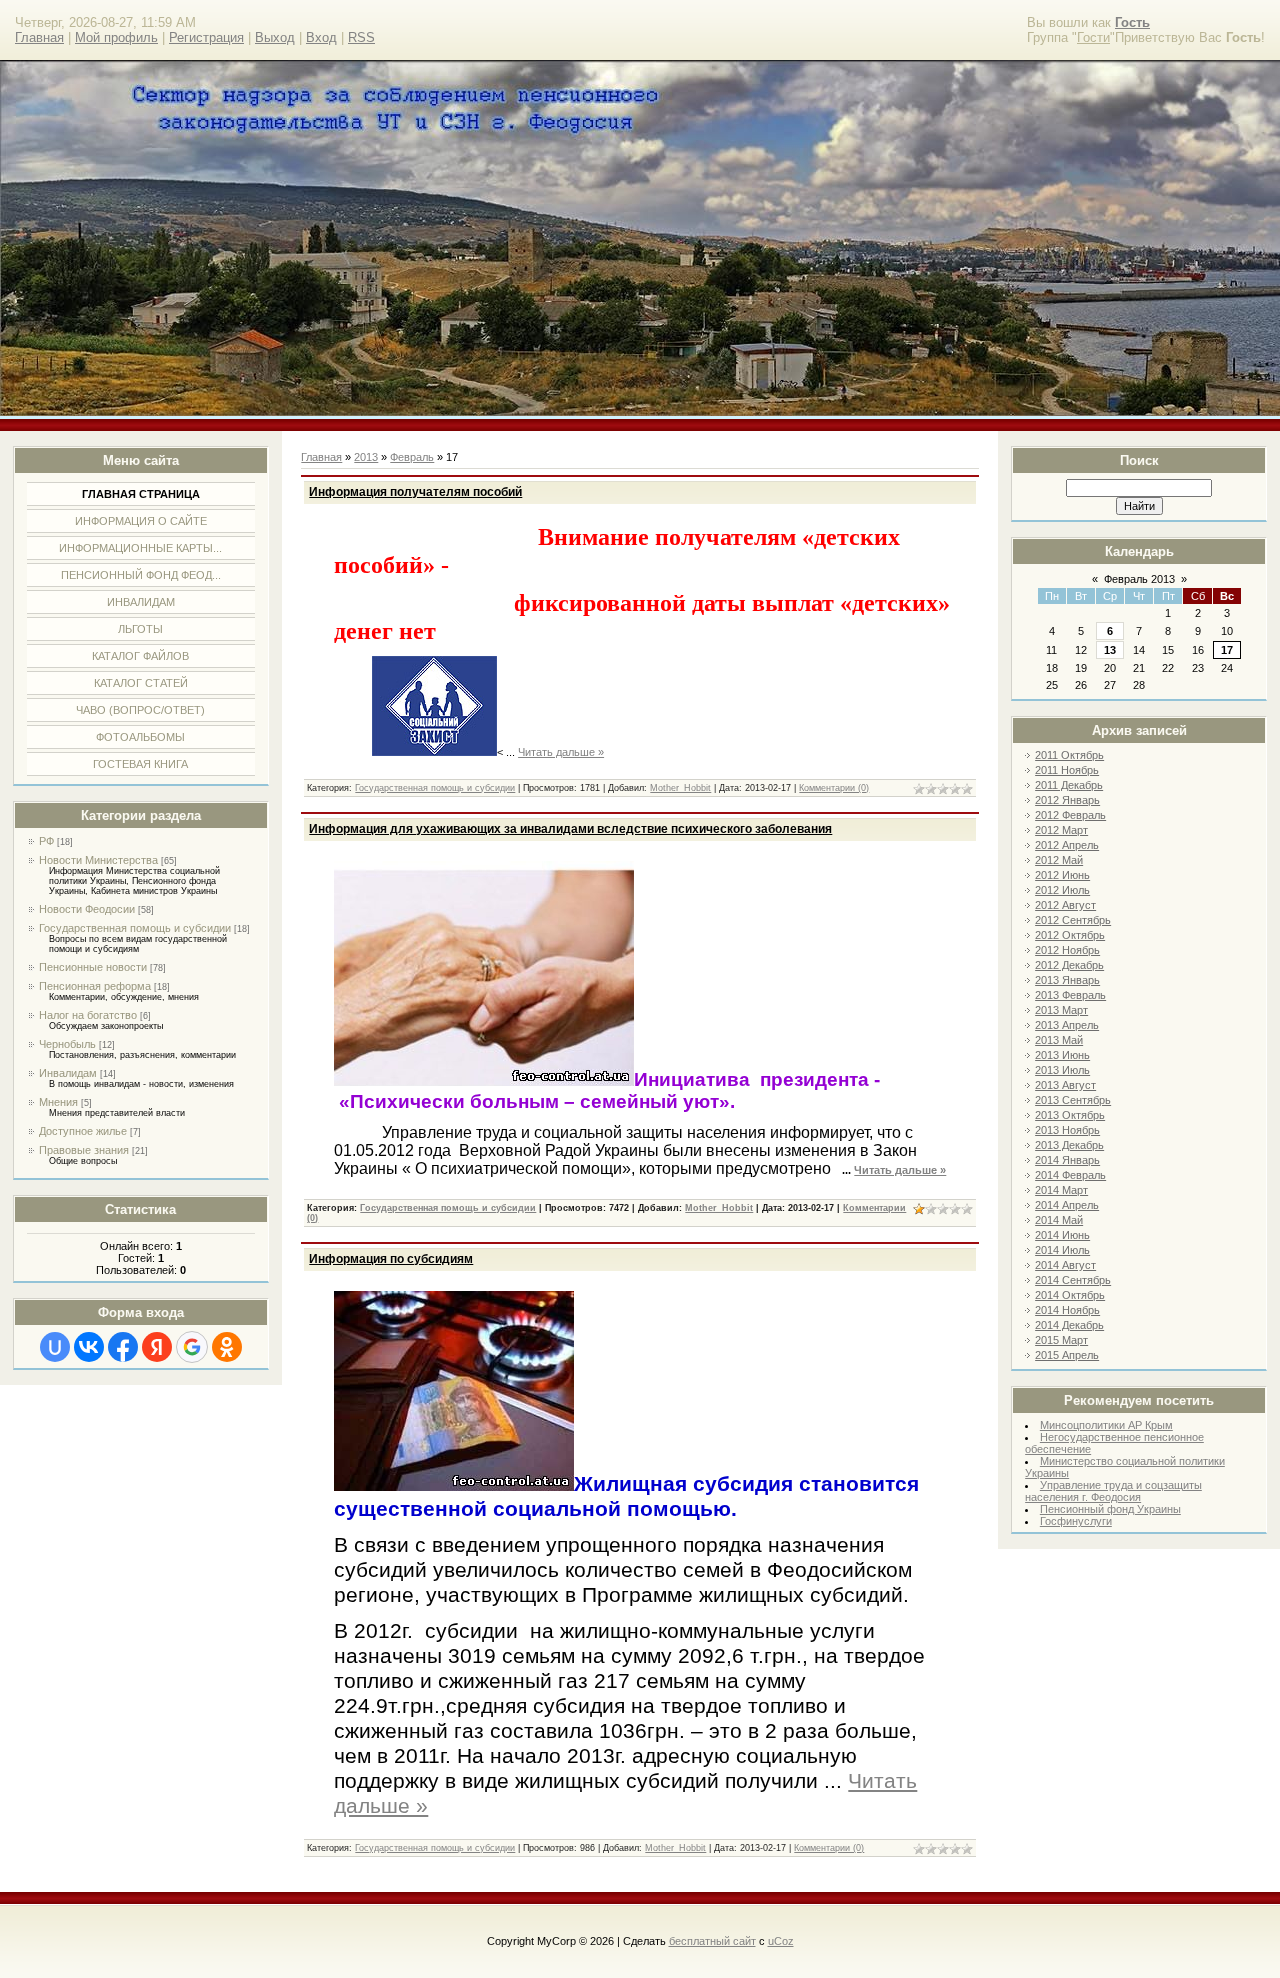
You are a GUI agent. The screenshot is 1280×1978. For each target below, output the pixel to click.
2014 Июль (1062, 1250)
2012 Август (1065, 905)
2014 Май (1059, 1220)
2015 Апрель (1067, 1355)
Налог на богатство (88, 1015)
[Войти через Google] (192, 1347)
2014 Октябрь (1070, 1295)
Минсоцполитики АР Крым (1106, 1425)
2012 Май (1059, 860)
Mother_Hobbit (680, 788)
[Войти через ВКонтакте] (89, 1347)
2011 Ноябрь (1067, 770)
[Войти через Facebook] (123, 1347)
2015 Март (1061, 1340)
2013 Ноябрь (1067, 1130)
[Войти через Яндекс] (157, 1347)
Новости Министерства (98, 860)
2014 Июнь (1062, 1235)
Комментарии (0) (834, 788)
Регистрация (206, 37)
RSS (361, 37)
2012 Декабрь (1069, 965)
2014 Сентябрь (1073, 1280)
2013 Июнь (1062, 1055)
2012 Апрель (1067, 845)
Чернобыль (67, 1044)
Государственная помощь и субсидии (135, 928)
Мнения (58, 1102)
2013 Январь (1067, 980)
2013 (366, 457)
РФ (46, 841)
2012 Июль (1062, 890)
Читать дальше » (561, 752)
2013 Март (1061, 1010)
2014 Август (1065, 1265)
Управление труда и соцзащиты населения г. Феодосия (1113, 1491)
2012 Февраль (1070, 815)
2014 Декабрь (1069, 1325)
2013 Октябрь (1070, 1115)
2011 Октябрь (1069, 755)
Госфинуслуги (1076, 1521)
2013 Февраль (1070, 995)
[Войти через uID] (55, 1347)
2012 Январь (1067, 800)
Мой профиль (116, 37)
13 (1110, 650)
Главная (39, 37)
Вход (321, 37)
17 (1227, 650)
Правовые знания (84, 1150)
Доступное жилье (83, 1131)
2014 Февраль (1070, 1175)
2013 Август (1065, 1085)
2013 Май (1059, 1040)
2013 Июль (1062, 1070)
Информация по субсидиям (391, 1259)
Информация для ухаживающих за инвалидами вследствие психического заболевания (570, 829)
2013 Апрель (1067, 1025)
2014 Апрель (1067, 1205)
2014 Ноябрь (1067, 1310)
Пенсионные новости (93, 967)
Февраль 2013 (1139, 579)
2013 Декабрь (1069, 1145)
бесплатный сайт (712, 1941)
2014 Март (1061, 1190)
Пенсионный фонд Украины (1110, 1509)
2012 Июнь (1062, 875)
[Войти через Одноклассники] (227, 1347)
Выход (275, 37)
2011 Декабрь (1069, 785)
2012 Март (1061, 830)
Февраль (412, 457)
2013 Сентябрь (1073, 1100)
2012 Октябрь (1070, 935)
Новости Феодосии (87, 909)
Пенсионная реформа (95, 986)
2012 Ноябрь (1067, 950)
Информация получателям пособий (415, 492)
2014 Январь (1067, 1160)
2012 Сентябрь (1073, 920)
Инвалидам (68, 1073)
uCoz (781, 1941)
